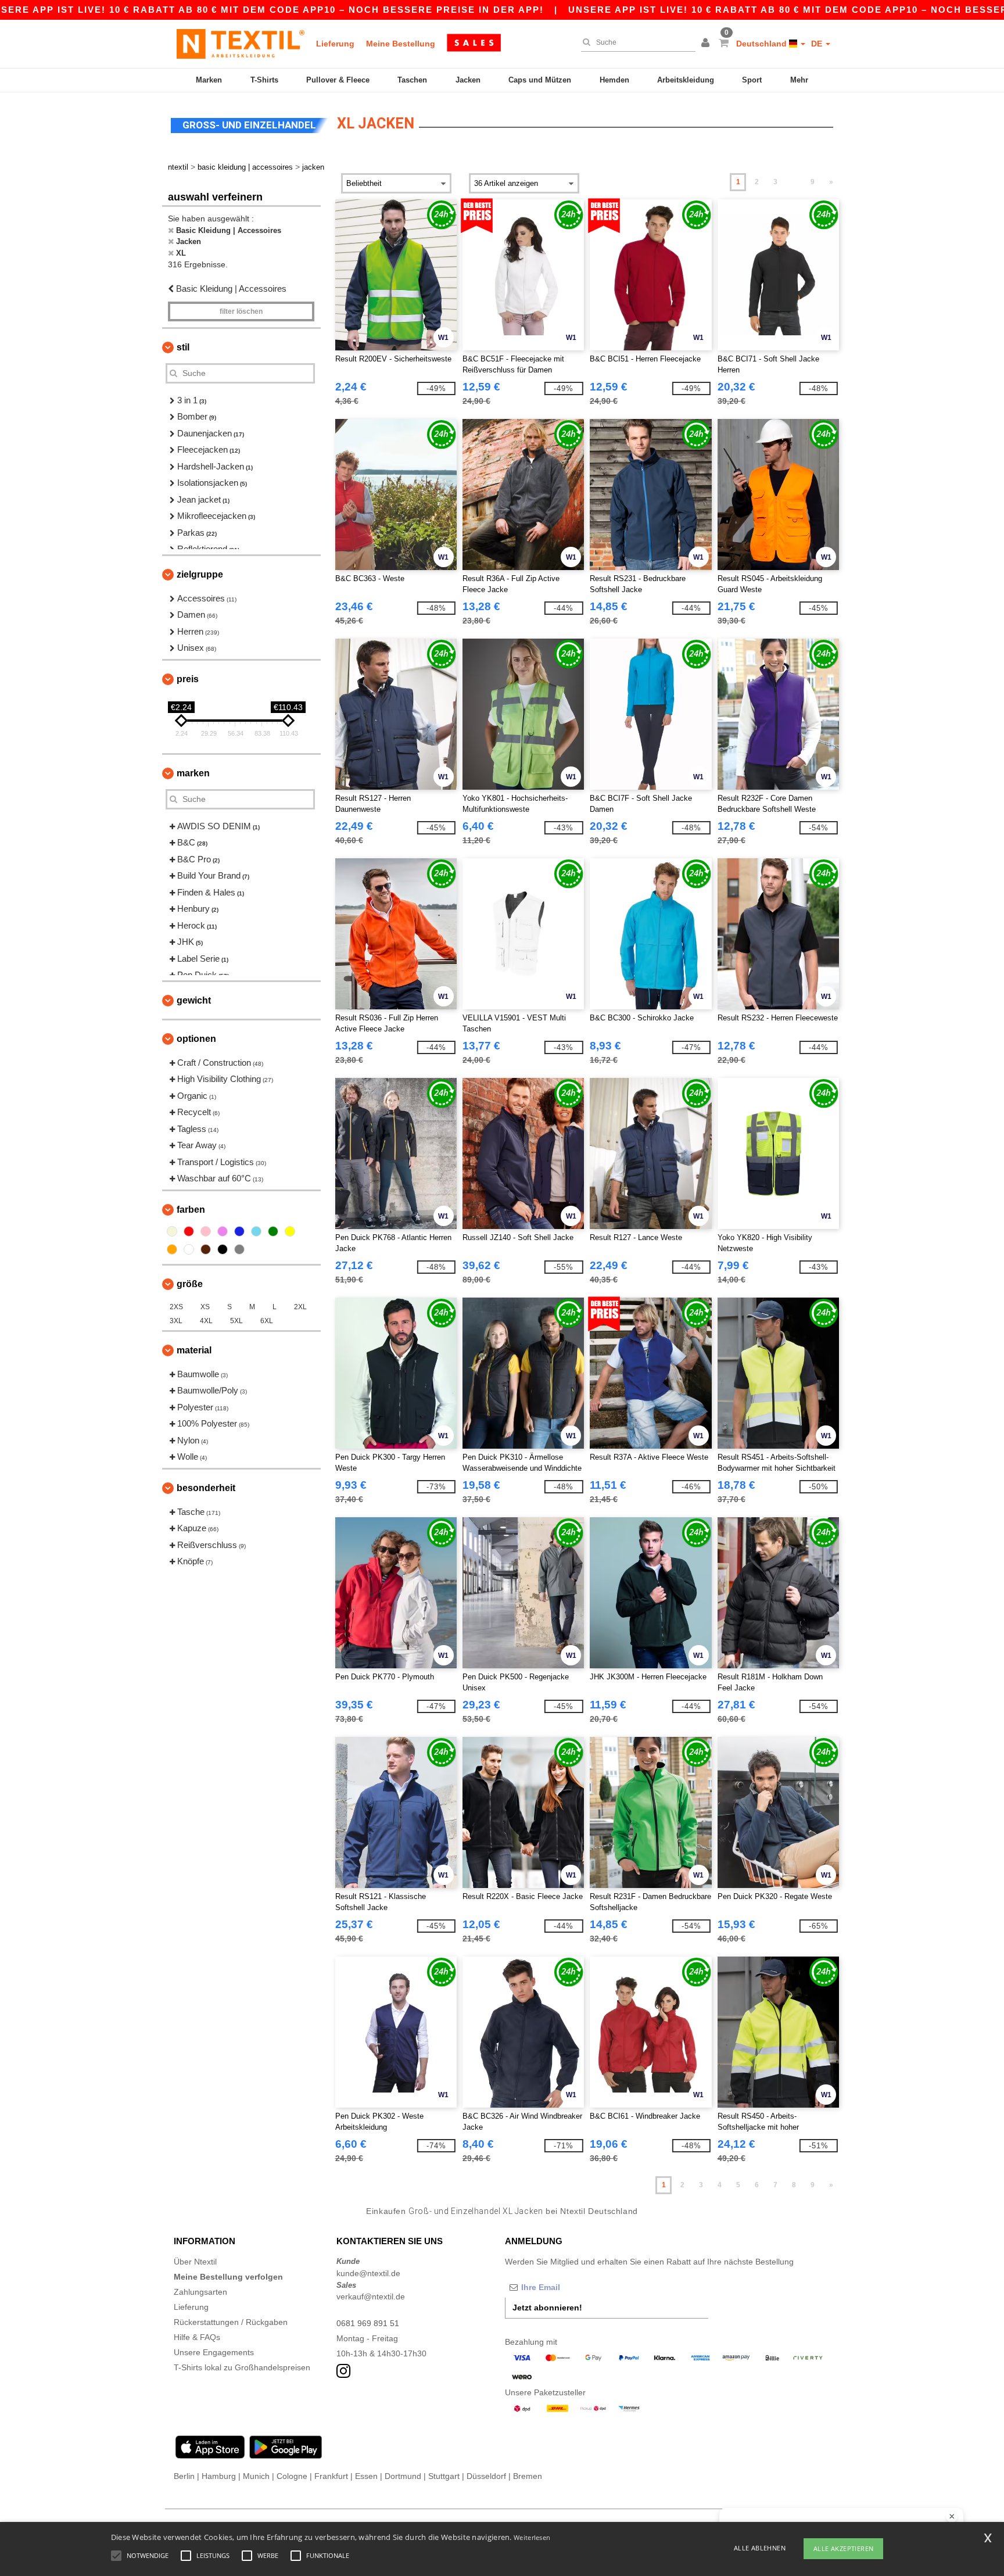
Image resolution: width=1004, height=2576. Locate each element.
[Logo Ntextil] (241, 44)
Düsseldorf (486, 2476)
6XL (267, 1321)
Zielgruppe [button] (200, 574)
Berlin (184, 2476)
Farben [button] (191, 1210)
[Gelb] (290, 1231)
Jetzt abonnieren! (547, 2308)
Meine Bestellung (401, 44)
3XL (176, 1321)
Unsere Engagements (214, 2352)
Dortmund (403, 2476)
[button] (707, 44)
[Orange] (172, 1249)
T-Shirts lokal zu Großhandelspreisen (242, 2367)
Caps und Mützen (540, 80)
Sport (752, 80)
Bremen (528, 2476)
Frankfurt (331, 2476)
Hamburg (219, 2476)
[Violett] (223, 1231)
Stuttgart (444, 2476)
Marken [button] (193, 773)
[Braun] (206, 1249)
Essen (366, 2476)
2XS (176, 1307)
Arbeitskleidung (686, 80)
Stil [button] (183, 347)
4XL (206, 1321)
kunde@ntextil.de (368, 2273)
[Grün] (273, 1231)
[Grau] (239, 1249)
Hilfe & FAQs (197, 2337)
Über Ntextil (195, 2262)
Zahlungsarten (200, 2292)
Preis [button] (188, 679)
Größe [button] (190, 1284)
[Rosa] (206, 1231)
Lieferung (335, 44)
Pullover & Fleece (338, 80)
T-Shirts (264, 80)
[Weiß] (189, 1249)
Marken (209, 80)
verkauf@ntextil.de (371, 2296)
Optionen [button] (196, 1039)
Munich (256, 2476)
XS (205, 1307)
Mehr (799, 80)
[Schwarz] (223, 1249)
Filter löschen (241, 311)
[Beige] (172, 1231)
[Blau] (239, 1231)
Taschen (412, 80)
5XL (236, 1321)
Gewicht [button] (194, 1000)
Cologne (292, 2476)
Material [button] (194, 1350)
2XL (300, 1307)
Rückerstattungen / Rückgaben (231, 2322)
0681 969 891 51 (368, 2323)
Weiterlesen (532, 2537)
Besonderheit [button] (206, 1488)
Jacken (468, 80)
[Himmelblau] (256, 1231)
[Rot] (189, 1231)
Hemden (614, 80)
